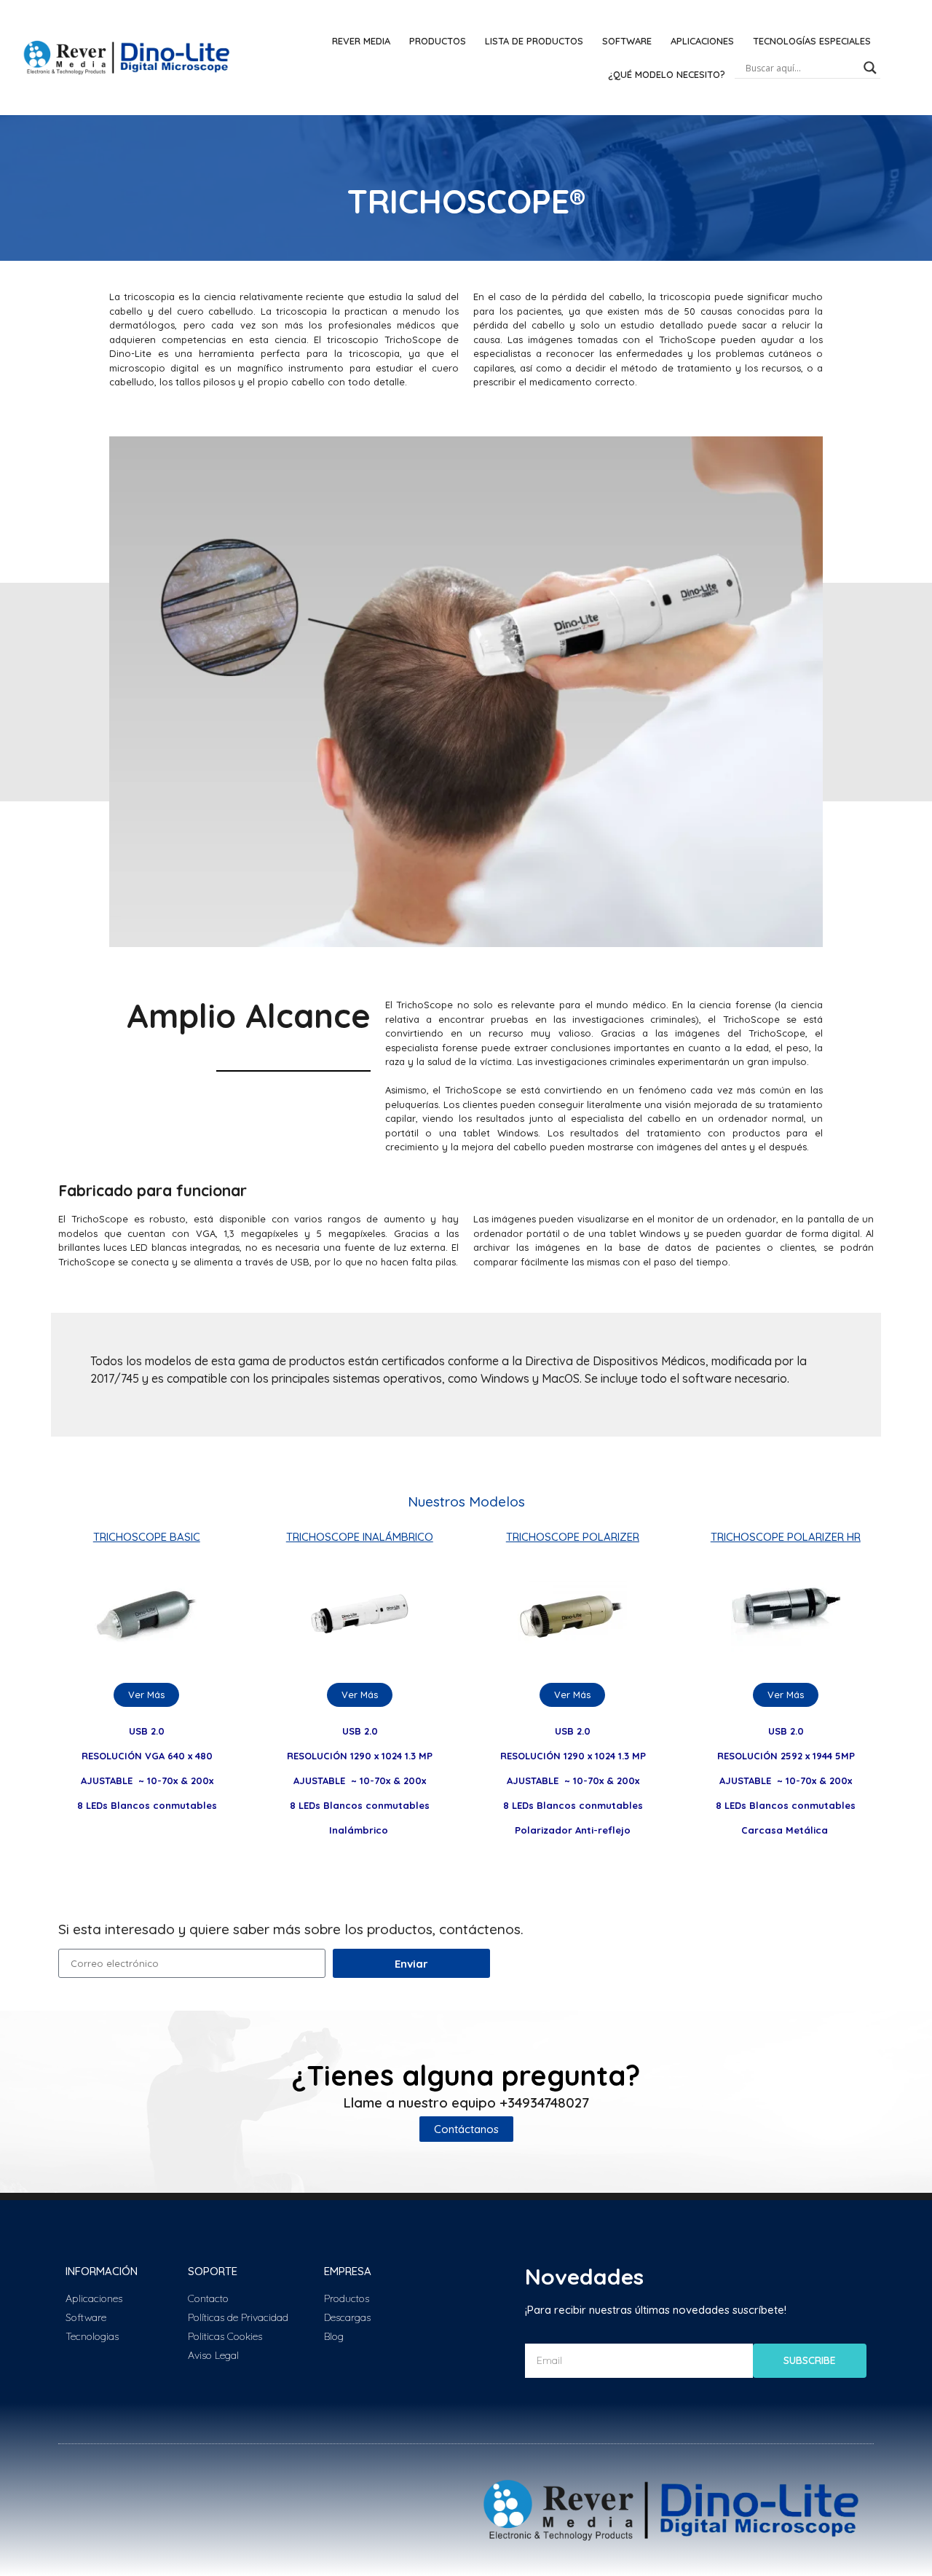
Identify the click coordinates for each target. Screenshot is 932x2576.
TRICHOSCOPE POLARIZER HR (786, 1537)
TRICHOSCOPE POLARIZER (573, 1537)
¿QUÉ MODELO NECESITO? (667, 74)
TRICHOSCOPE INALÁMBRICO (360, 1537)
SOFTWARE (627, 41)
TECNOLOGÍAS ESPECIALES (812, 41)
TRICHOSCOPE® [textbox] (466, 201)
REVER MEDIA (361, 41)
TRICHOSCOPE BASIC (147, 1537)
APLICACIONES (702, 41)
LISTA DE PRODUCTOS (534, 41)
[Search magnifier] (870, 68)
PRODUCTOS (438, 41)
